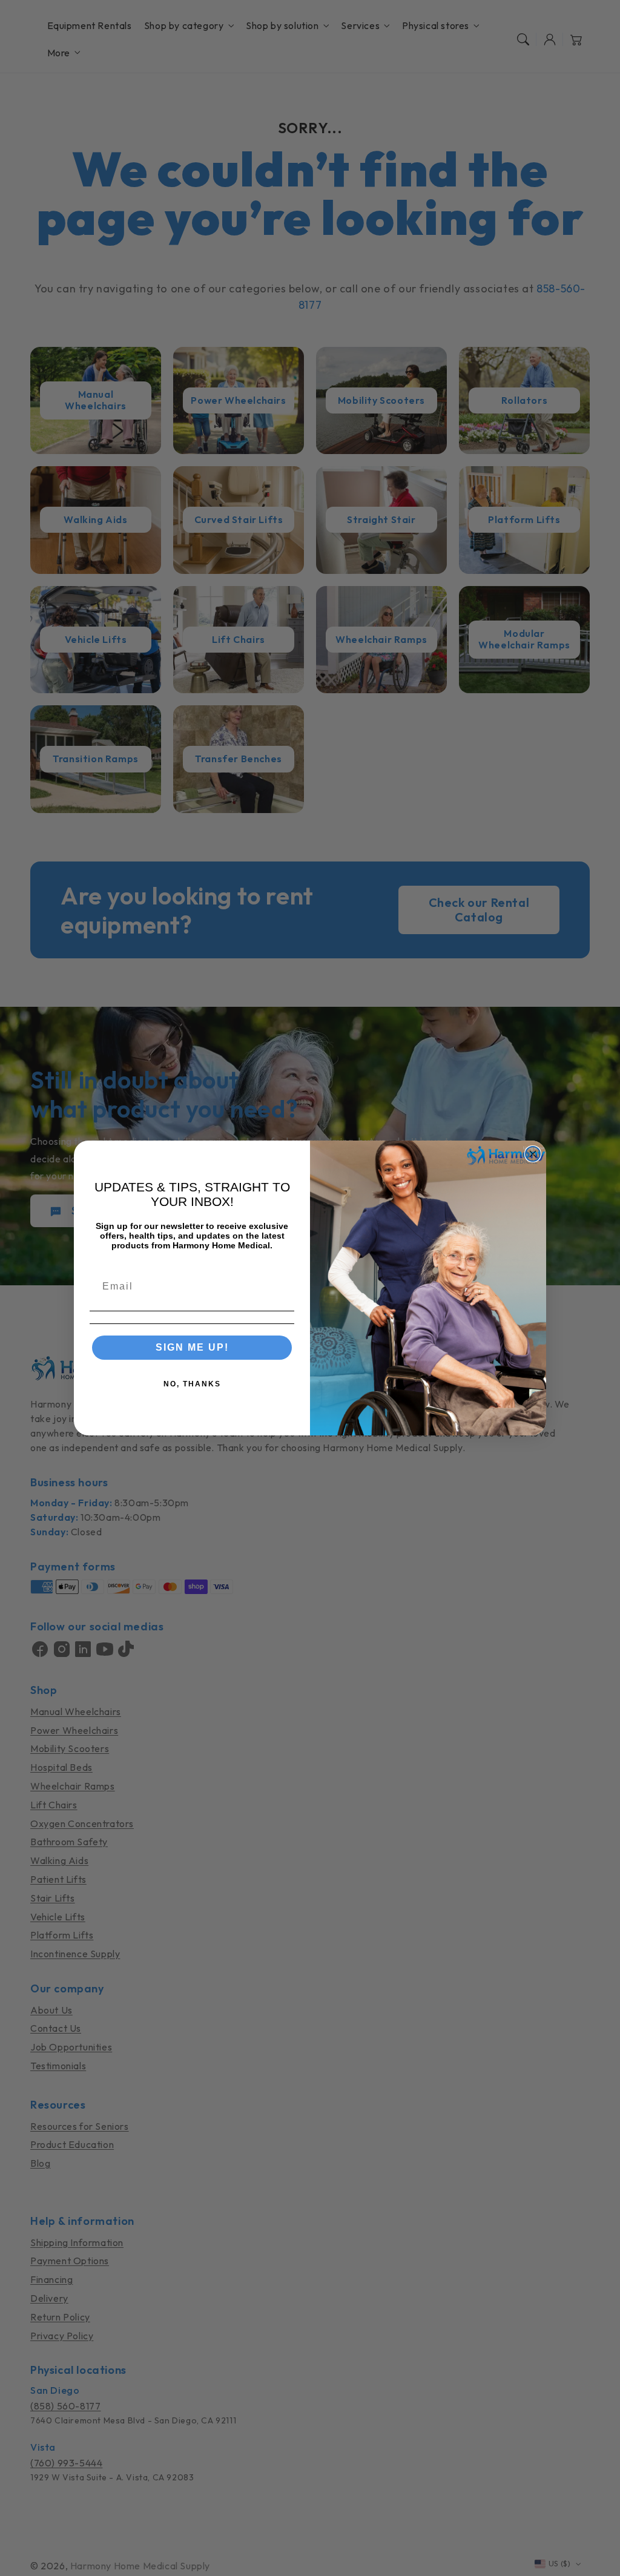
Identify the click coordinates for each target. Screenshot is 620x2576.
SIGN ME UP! (192, 1347)
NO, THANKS (192, 1384)
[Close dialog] (533, 1154)
